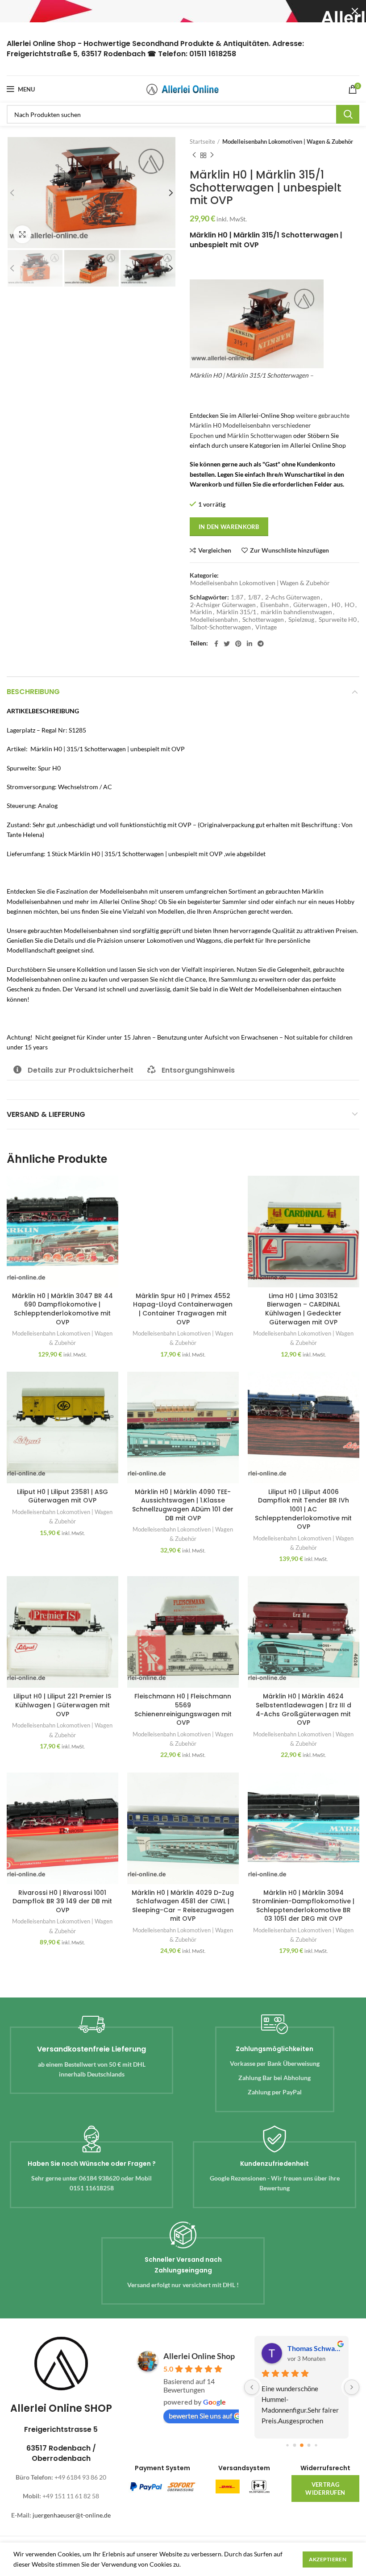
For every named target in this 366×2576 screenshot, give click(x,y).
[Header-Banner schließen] (355, 11)
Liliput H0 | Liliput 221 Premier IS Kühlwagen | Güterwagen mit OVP (62, 1705)
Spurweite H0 (338, 620)
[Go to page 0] (287, 2445)
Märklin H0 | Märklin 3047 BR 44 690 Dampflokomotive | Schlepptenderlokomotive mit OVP (62, 1309)
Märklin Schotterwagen (260, 435)
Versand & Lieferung (46, 1114)
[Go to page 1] (294, 2445)
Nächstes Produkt (212, 155)
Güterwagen (310, 605)
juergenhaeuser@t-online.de (72, 2515)
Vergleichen (215, 550)
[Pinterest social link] (238, 644)
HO (349, 605)
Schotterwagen (263, 620)
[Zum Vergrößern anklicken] (22, 234)
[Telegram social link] (261, 644)
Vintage (266, 627)
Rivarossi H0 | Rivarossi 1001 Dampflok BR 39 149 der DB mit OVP (62, 1901)
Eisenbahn (274, 605)
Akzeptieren (328, 2559)
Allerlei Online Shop (199, 2356)
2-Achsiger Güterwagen (223, 605)
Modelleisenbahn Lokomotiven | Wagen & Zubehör (288, 141)
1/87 (254, 597)
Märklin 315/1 (236, 612)
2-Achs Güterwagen (293, 597)
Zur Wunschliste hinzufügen (289, 550)
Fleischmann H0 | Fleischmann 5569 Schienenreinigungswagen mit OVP (183, 1709)
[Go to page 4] (316, 2445)
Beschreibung (33, 692)
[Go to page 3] (309, 2445)
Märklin (201, 612)
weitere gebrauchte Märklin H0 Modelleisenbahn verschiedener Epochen (270, 425)
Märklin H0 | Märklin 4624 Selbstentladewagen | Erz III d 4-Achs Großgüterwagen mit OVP (304, 1709)
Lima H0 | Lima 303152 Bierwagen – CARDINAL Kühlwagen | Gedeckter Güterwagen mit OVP (303, 1309)
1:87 (237, 597)
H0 (336, 605)
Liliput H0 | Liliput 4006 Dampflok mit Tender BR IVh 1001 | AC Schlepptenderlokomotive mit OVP (303, 1509)
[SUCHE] (348, 114)
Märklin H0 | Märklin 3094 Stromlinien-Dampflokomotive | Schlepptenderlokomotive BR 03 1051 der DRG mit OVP (303, 1906)
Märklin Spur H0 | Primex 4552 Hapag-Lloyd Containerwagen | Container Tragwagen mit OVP (183, 1309)
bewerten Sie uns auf (200, 2416)
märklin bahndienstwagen (296, 612)
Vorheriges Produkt (194, 155)
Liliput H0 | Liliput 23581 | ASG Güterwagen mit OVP (62, 1496)
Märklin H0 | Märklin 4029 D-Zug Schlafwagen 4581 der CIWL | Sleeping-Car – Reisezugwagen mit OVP (183, 1906)
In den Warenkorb (229, 527)
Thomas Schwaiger (314, 2348)
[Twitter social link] (227, 644)
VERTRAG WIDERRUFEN (325, 2489)
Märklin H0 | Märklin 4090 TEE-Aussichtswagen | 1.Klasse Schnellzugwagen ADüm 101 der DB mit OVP (183, 1505)
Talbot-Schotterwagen (220, 627)
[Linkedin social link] (250, 644)
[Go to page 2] (302, 2445)
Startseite (202, 141)
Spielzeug (301, 620)
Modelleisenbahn (214, 620)
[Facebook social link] (216, 644)
